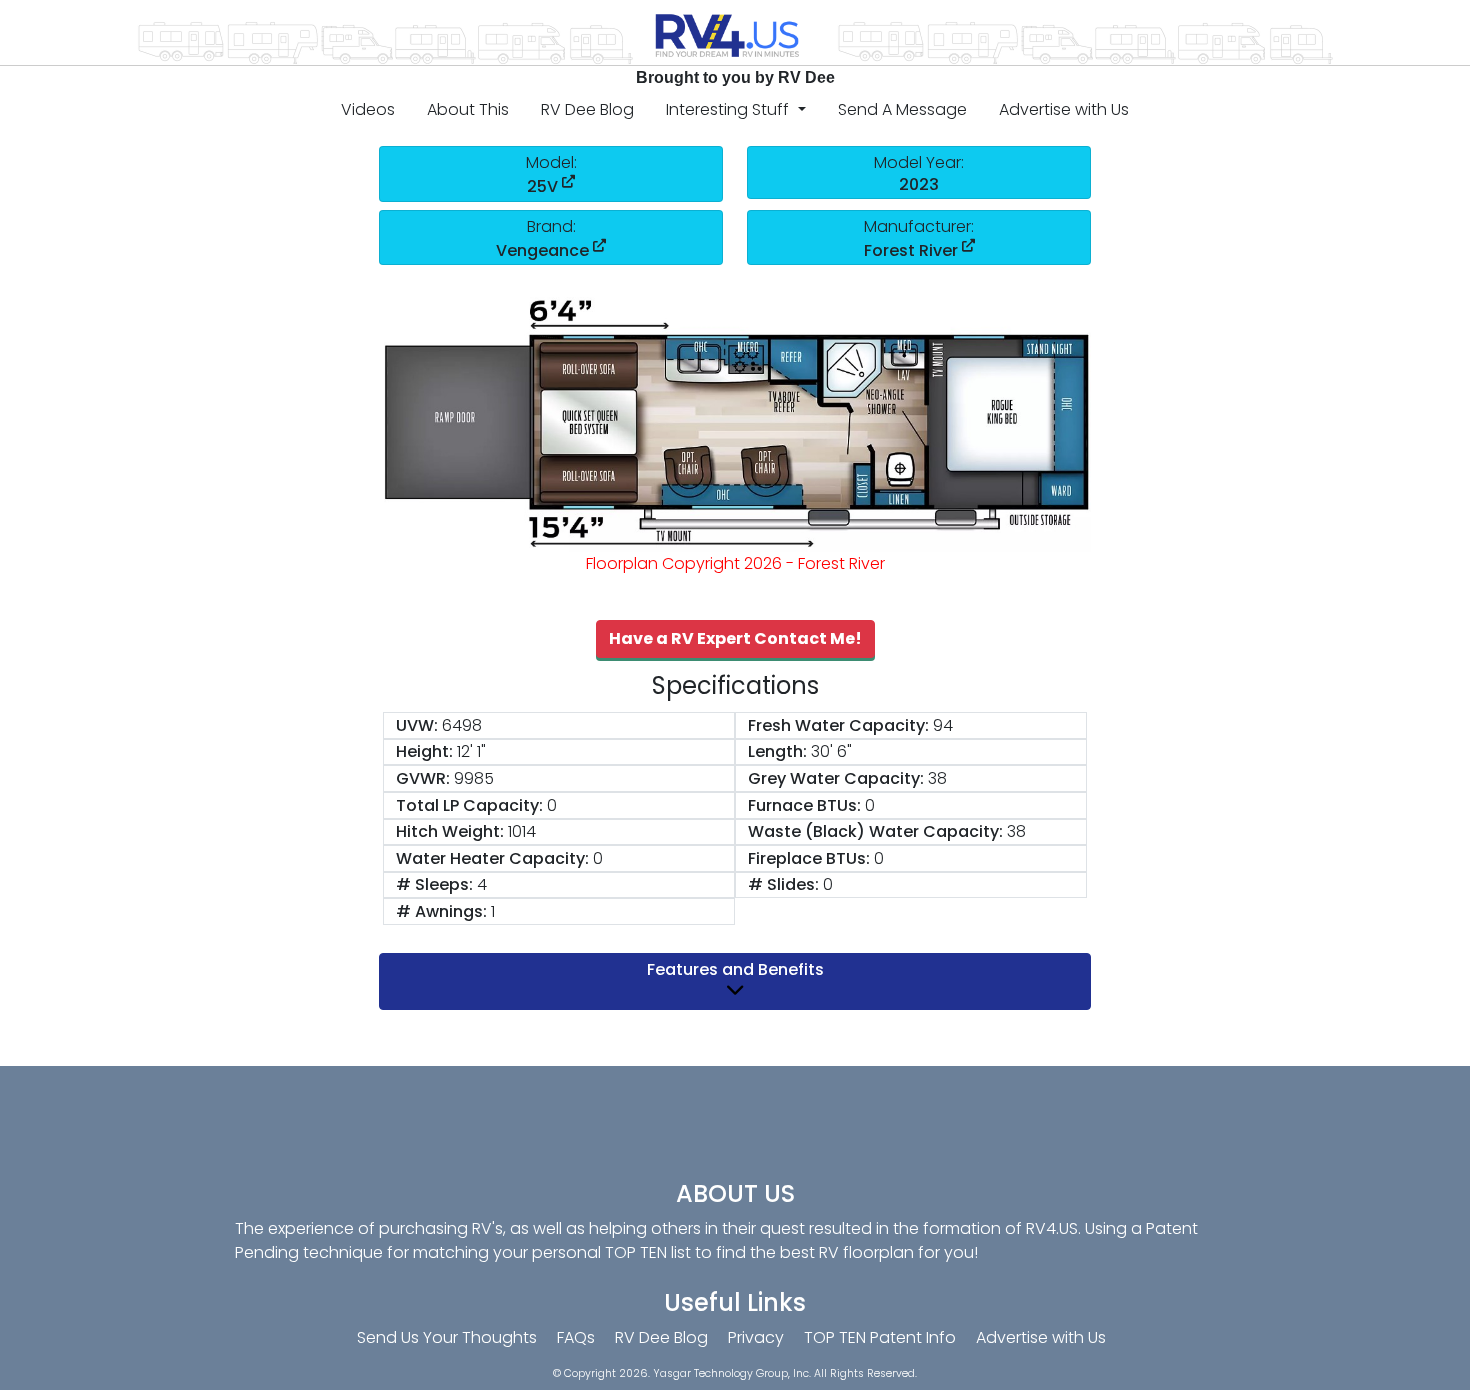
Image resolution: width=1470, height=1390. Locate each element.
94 (943, 725)
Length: (777, 751)
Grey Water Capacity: (836, 778)
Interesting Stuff (729, 109)
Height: (424, 751)
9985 (474, 778)
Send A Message (902, 109)
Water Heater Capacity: (492, 858)
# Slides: (783, 884)
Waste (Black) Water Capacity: (875, 831)
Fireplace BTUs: (809, 858)
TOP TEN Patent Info (880, 1337)
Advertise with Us (1064, 109)
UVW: (417, 725)
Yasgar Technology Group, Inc (731, 1373)
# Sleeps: (434, 884)
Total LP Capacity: (469, 805)
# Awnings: (441, 911)
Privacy (756, 1337)
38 (937, 778)
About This (468, 109)
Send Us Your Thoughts (447, 1337)
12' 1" (471, 751)
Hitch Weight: (450, 831)
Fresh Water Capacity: (838, 725)
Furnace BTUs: (804, 805)
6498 (462, 725)
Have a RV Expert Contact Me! (735, 638)
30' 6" (831, 751)
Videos (368, 109)
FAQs (576, 1337)
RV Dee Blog (587, 109)
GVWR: (423, 778)
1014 (522, 831)
